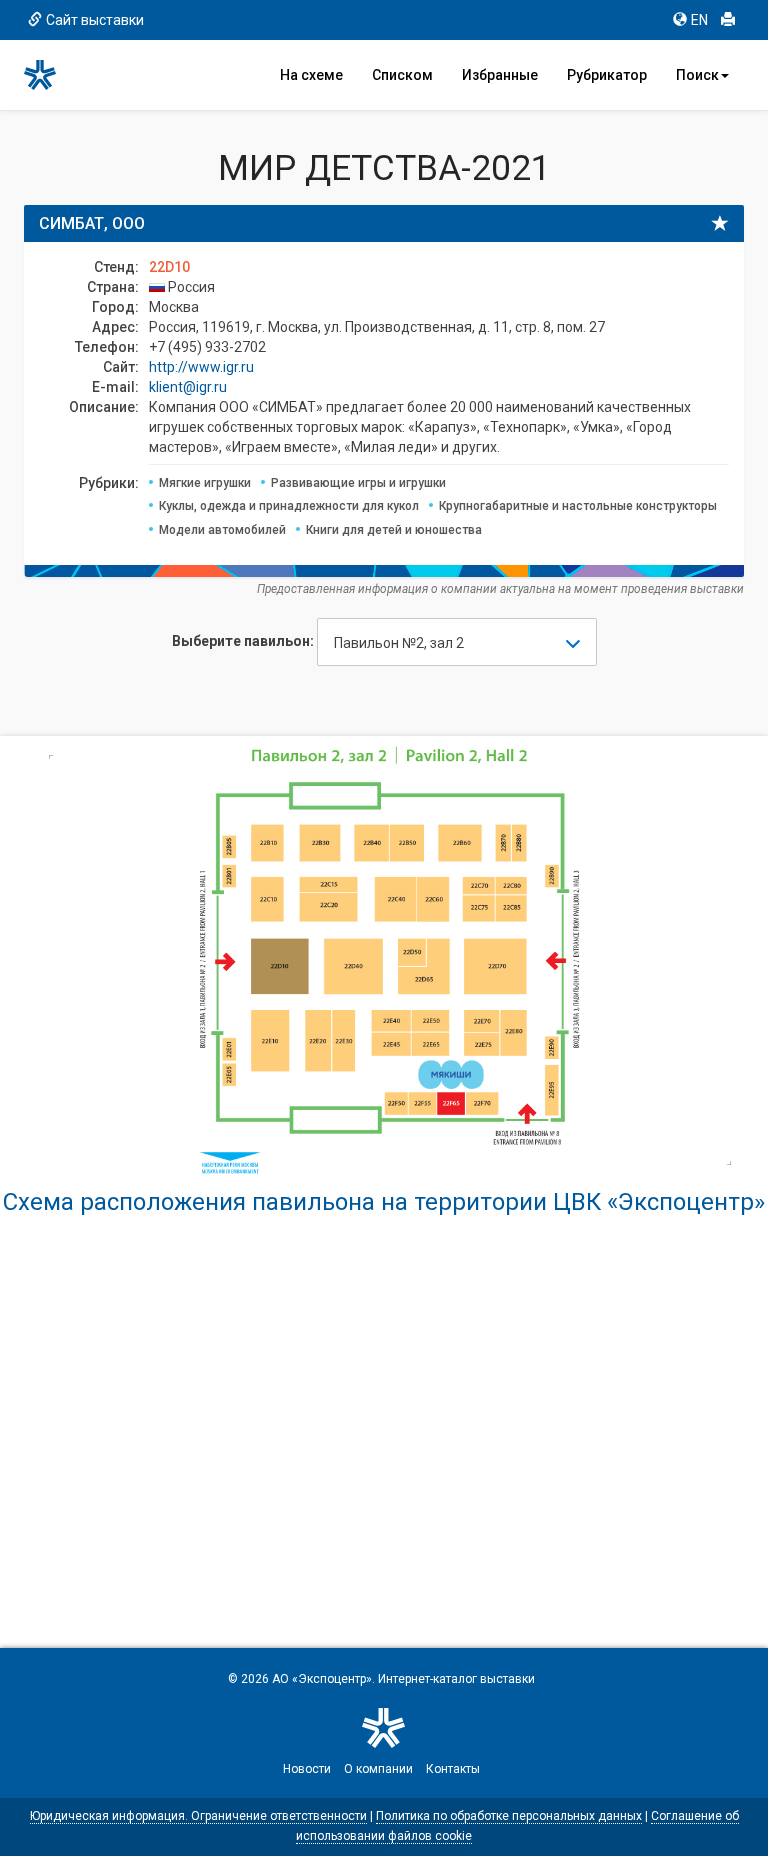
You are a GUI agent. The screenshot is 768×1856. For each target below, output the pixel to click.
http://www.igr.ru (201, 367)
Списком (402, 75)
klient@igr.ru (188, 387)
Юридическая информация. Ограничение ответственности (198, 1816)
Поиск (697, 75)
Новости (307, 1769)
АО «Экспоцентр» (322, 1679)
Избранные (500, 75)
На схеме (311, 75)
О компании (378, 1769)
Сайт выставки (95, 20)
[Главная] (49, 75)
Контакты (453, 1769)
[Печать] (728, 20)
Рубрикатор (607, 75)
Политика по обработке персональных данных (509, 1816)
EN (699, 20)
